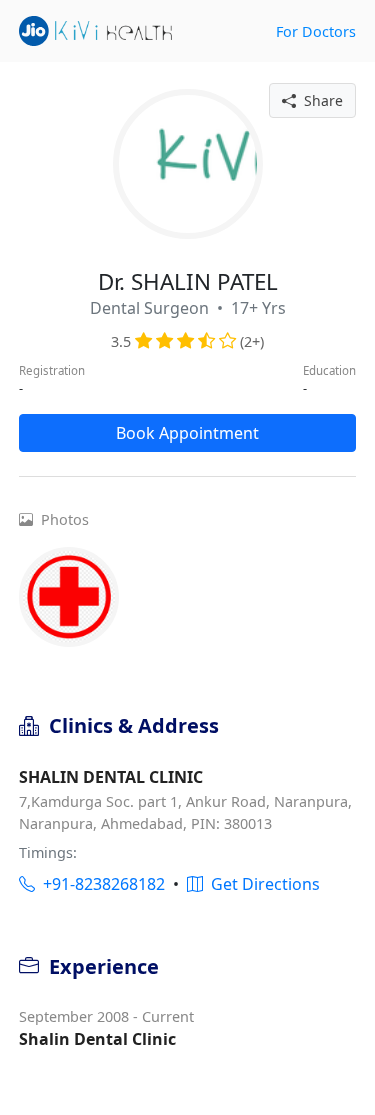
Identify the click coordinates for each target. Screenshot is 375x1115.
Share (319, 100)
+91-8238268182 (100, 884)
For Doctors (316, 31)
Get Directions (261, 884)
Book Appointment (187, 433)
